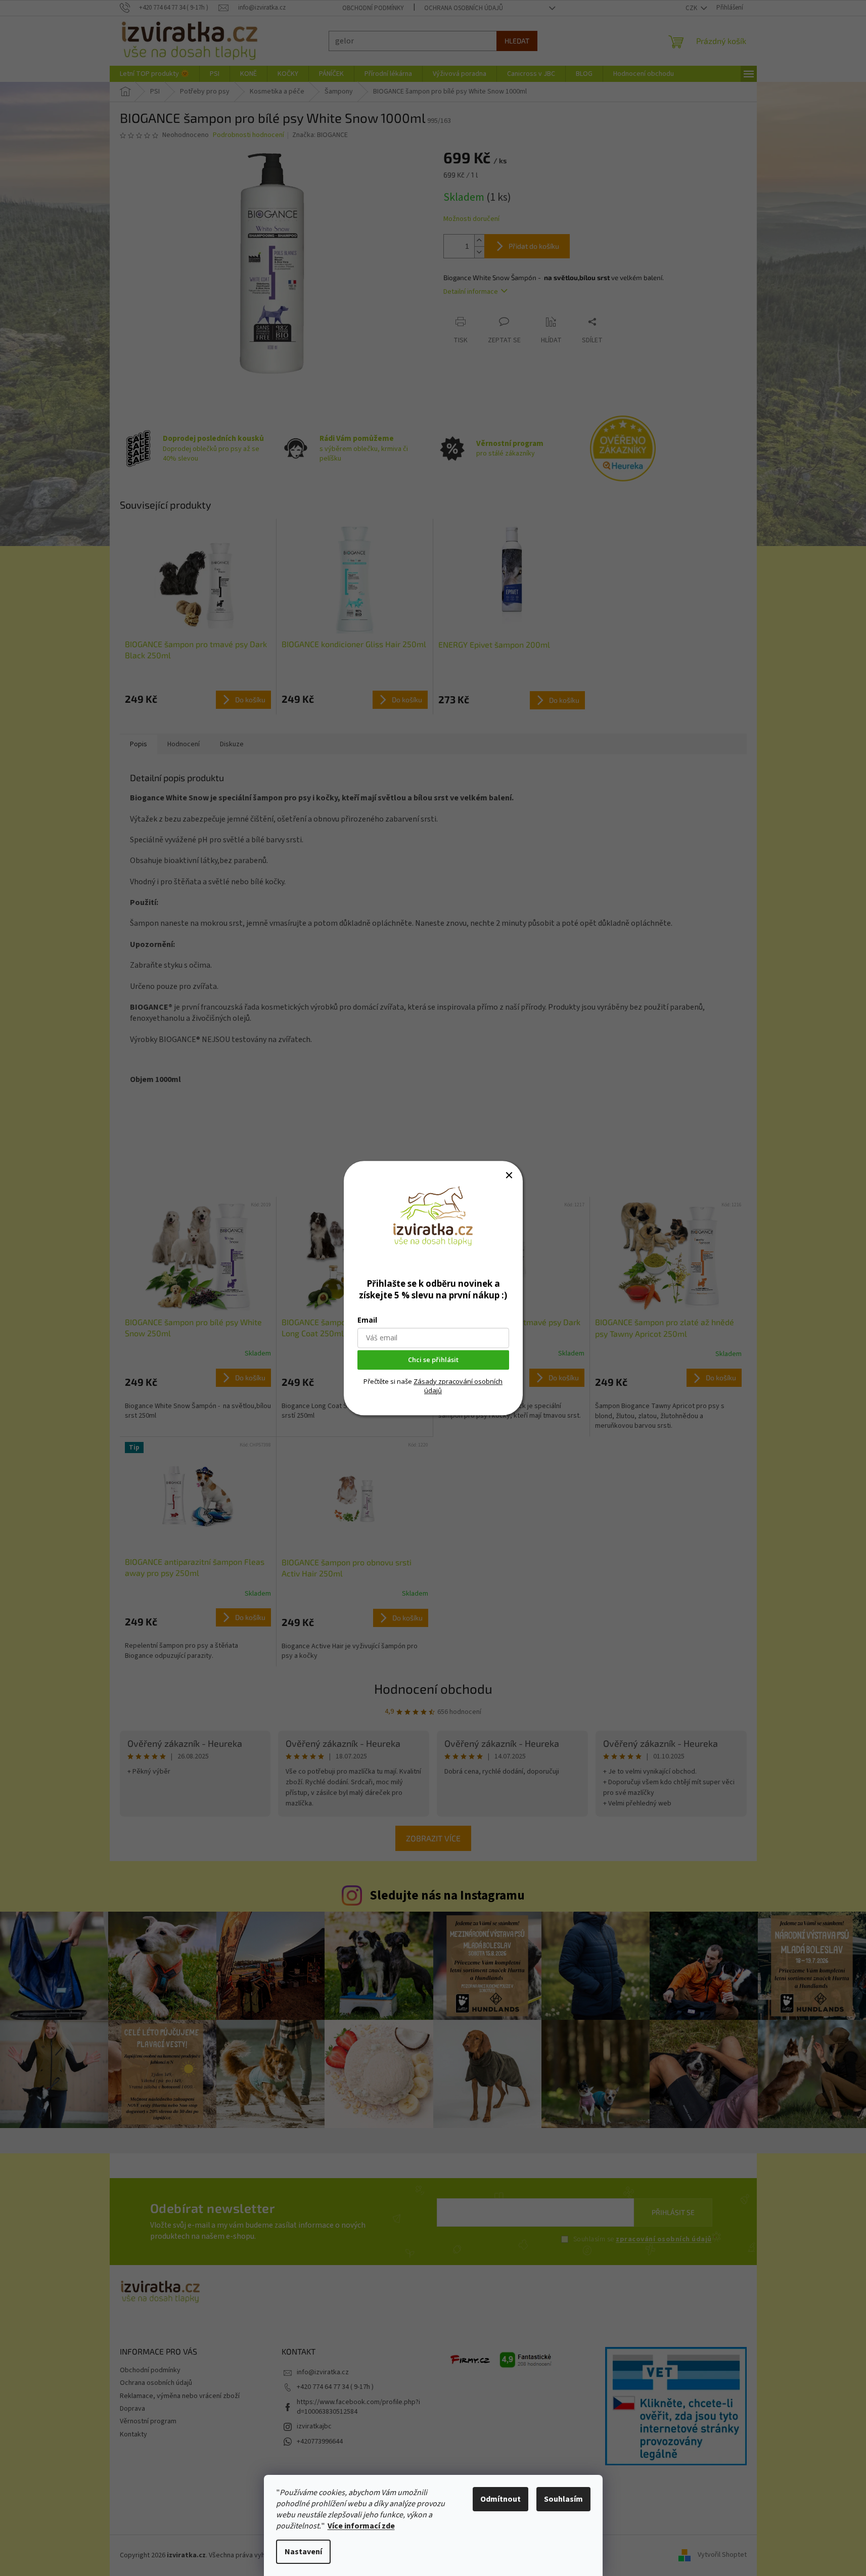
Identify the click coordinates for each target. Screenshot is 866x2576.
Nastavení (303, 2552)
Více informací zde (361, 2526)
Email (367, 1320)
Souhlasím (563, 2499)
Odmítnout (500, 2499)
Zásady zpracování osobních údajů (458, 1386)
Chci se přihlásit (433, 1360)
